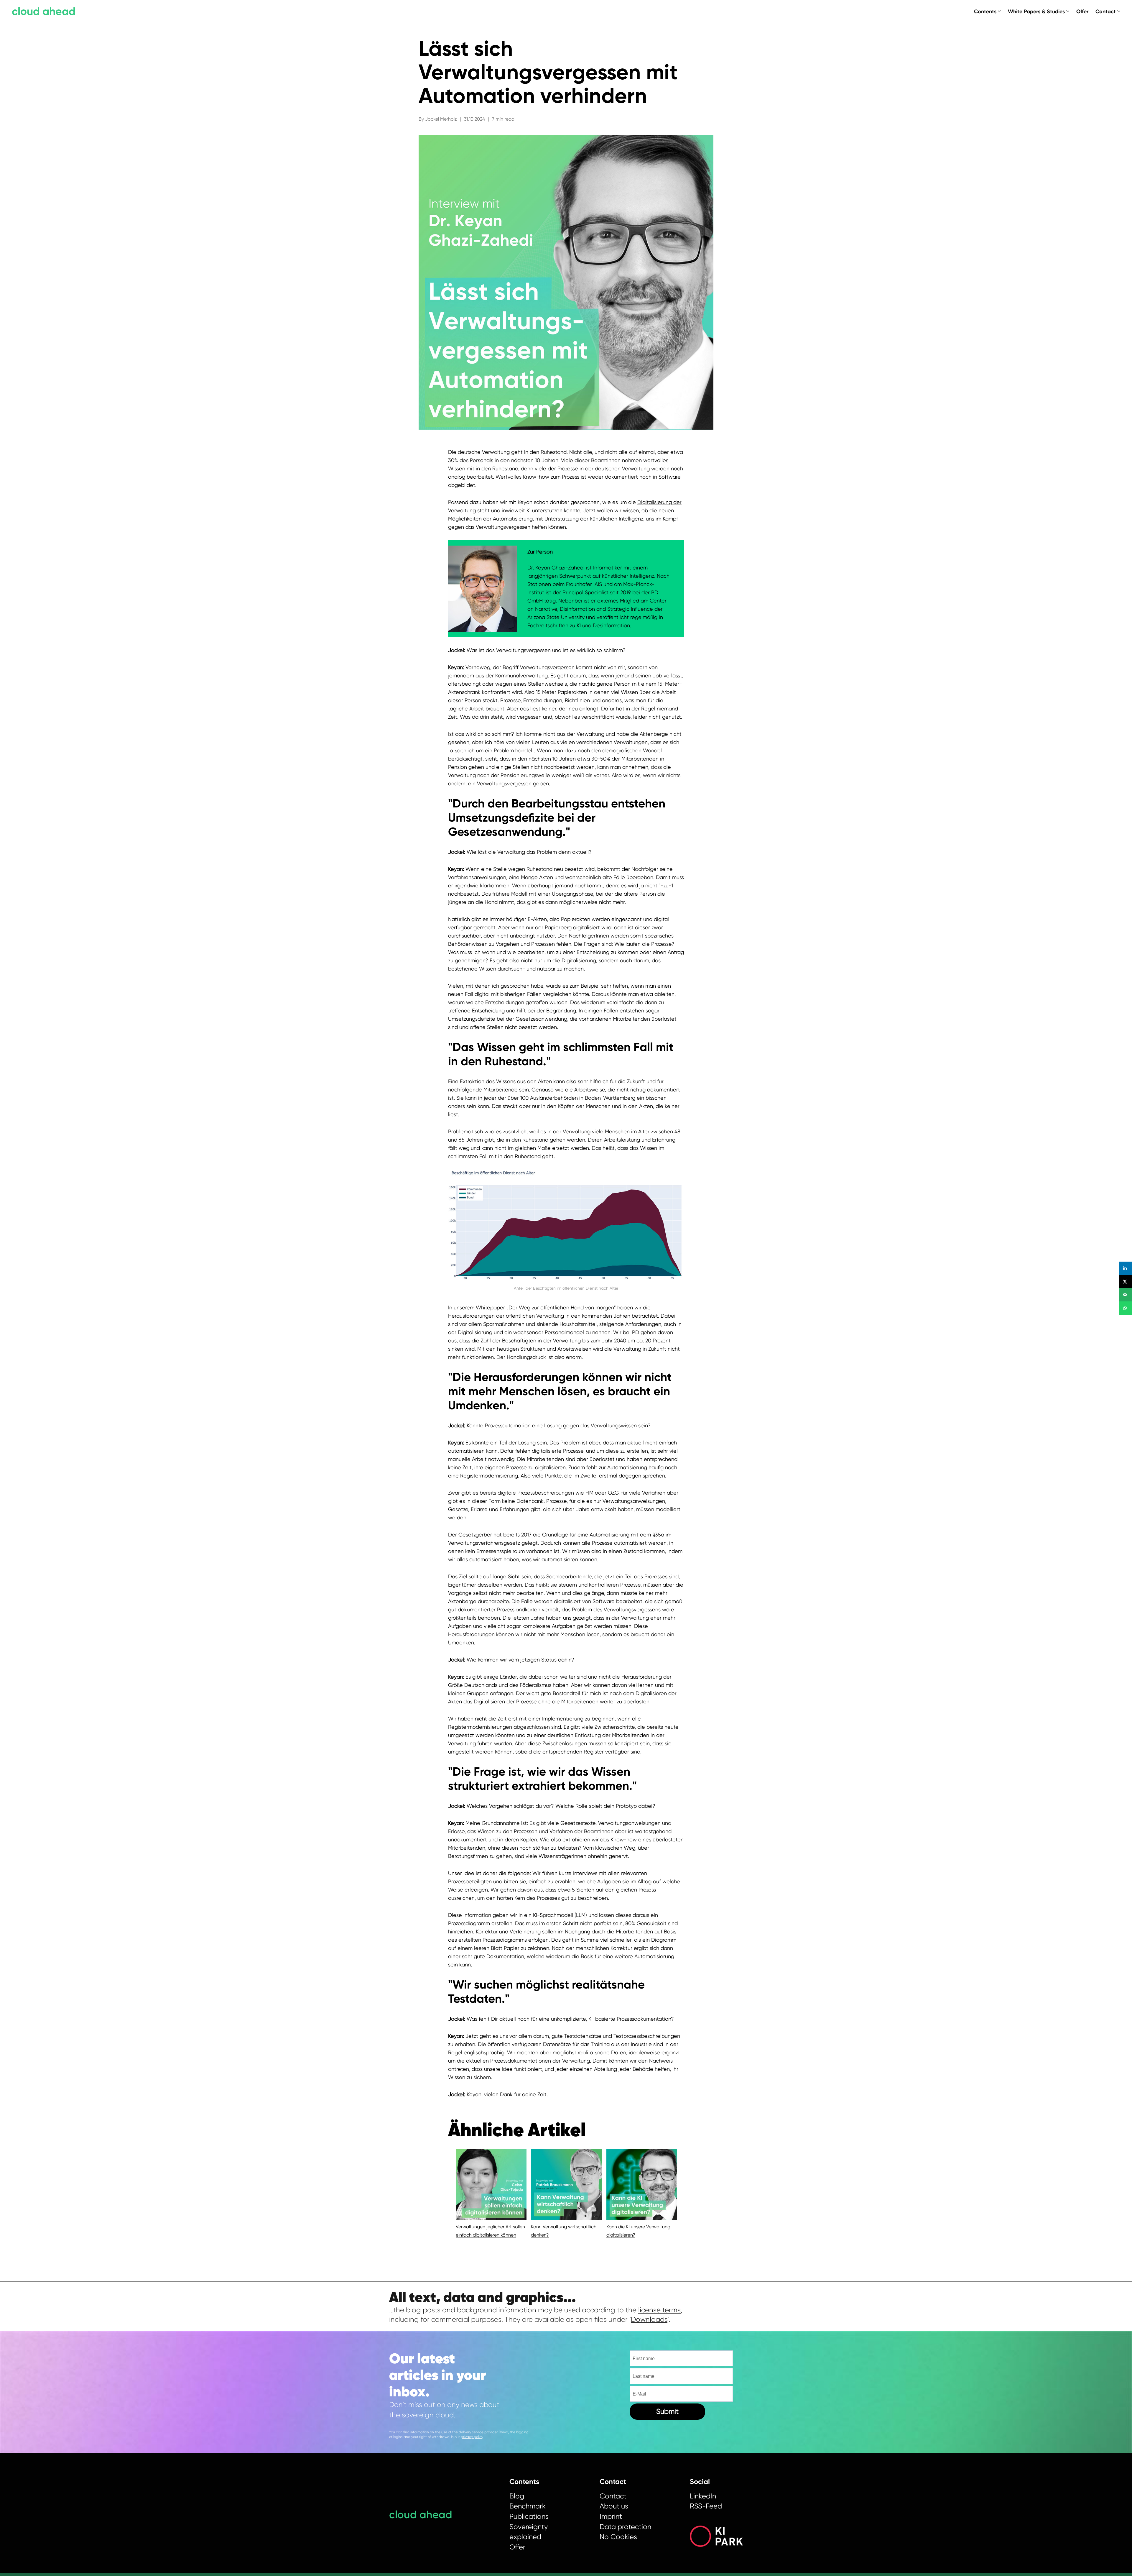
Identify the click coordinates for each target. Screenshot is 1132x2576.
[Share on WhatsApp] (1125, 1308)
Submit (667, 2411)
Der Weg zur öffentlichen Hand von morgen (561, 1307)
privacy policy (472, 2437)
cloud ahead (44, 11)
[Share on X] (1125, 1282)
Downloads (649, 2319)
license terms (659, 2310)
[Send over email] (1125, 1295)
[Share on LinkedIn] (1125, 1268)
